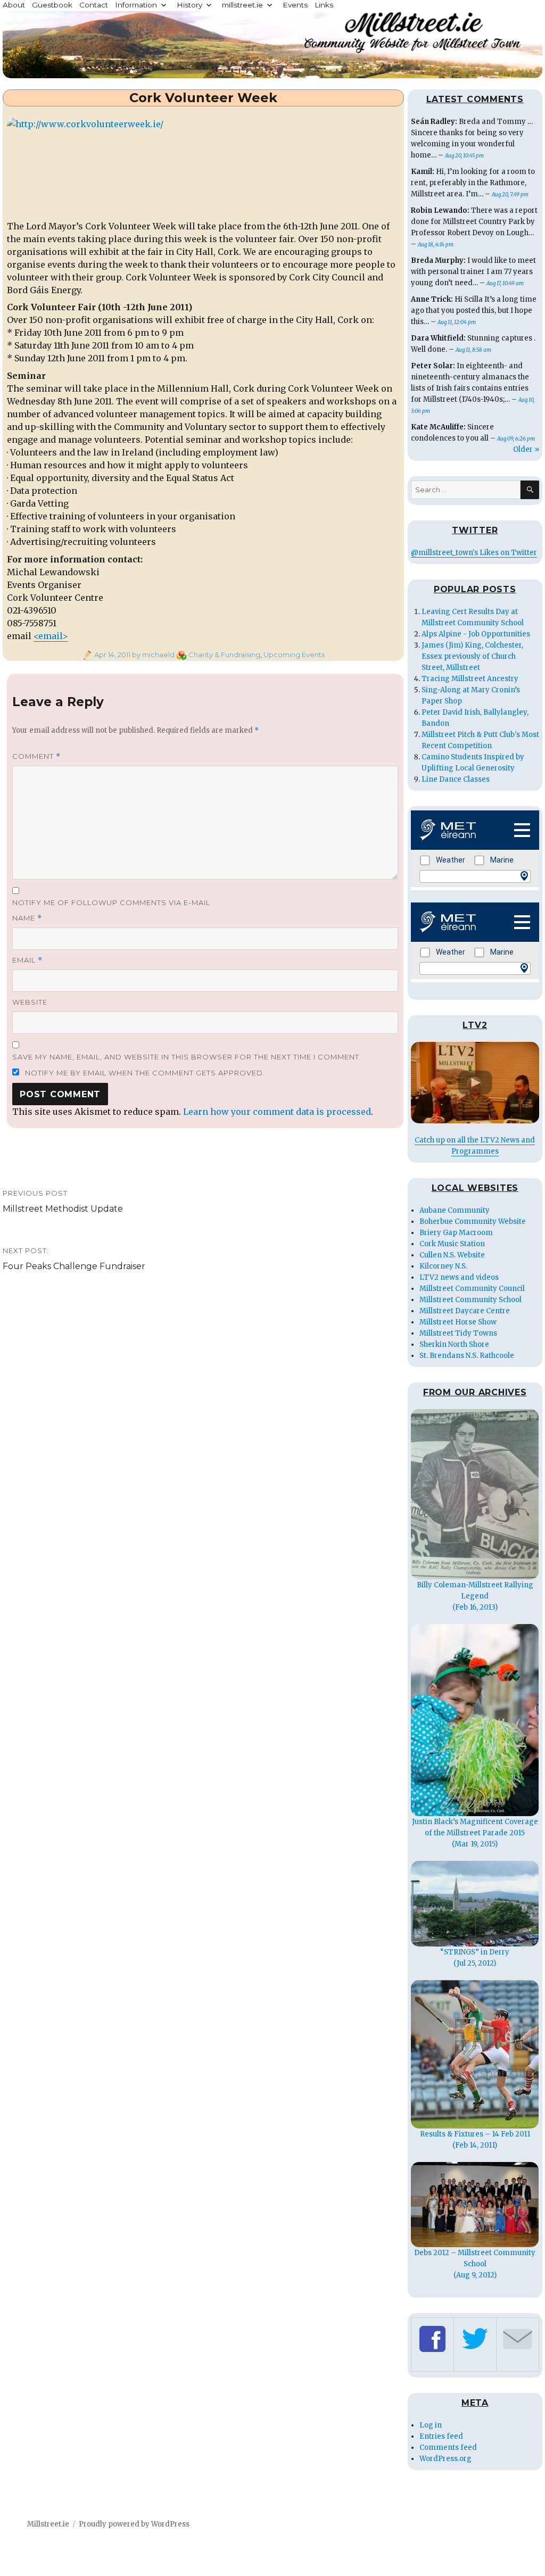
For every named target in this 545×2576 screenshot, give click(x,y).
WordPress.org (445, 2459)
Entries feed (441, 2436)
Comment (36, 756)
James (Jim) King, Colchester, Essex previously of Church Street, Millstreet (472, 656)
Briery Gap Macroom (456, 1233)
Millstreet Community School (470, 1300)
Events (295, 5)
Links (324, 5)
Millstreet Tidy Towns (458, 1333)
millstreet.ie (242, 5)
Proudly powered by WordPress (134, 2524)
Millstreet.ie (48, 2524)
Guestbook (52, 5)
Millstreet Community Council (472, 1289)
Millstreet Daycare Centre (465, 1311)
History (189, 5)
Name (27, 918)
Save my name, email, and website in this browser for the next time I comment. (187, 1057)
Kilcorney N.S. (443, 1266)
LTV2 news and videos (459, 1277)
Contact (94, 5)
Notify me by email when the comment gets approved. (144, 1073)
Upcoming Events (294, 655)
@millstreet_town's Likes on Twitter (474, 553)
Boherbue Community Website (473, 1221)
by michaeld (152, 655)
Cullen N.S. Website (452, 1255)
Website (30, 1002)
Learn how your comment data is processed (277, 1112)
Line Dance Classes (456, 779)
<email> (51, 636)
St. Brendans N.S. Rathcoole (467, 1356)
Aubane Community (455, 1210)
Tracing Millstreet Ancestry (470, 679)
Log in (431, 2425)
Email (27, 960)
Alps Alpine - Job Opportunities (476, 634)
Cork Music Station (452, 1244)
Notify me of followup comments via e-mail (111, 902)
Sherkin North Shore (454, 1344)
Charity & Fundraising (224, 655)
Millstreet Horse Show (458, 1322)
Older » (526, 449)
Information (136, 5)
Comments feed (448, 2447)
